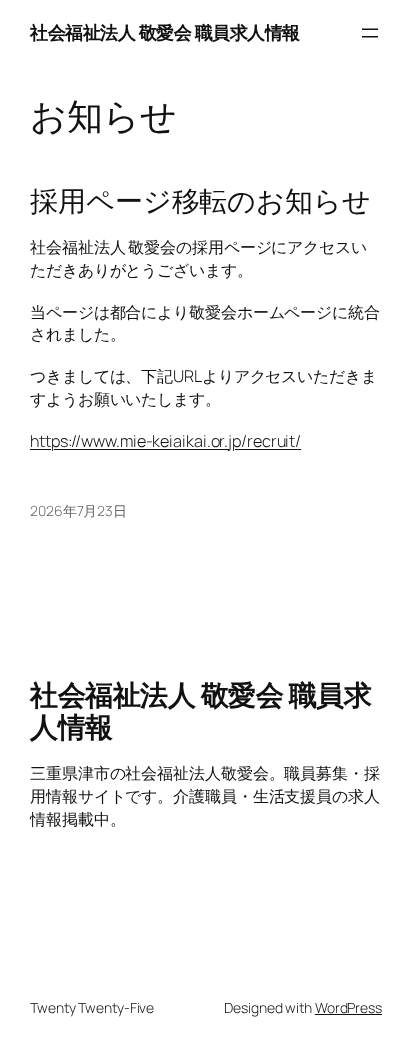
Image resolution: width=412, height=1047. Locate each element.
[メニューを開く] (370, 33)
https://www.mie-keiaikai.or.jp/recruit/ (165, 441)
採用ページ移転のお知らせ (200, 201)
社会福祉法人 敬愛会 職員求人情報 (165, 32)
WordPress (348, 1007)
